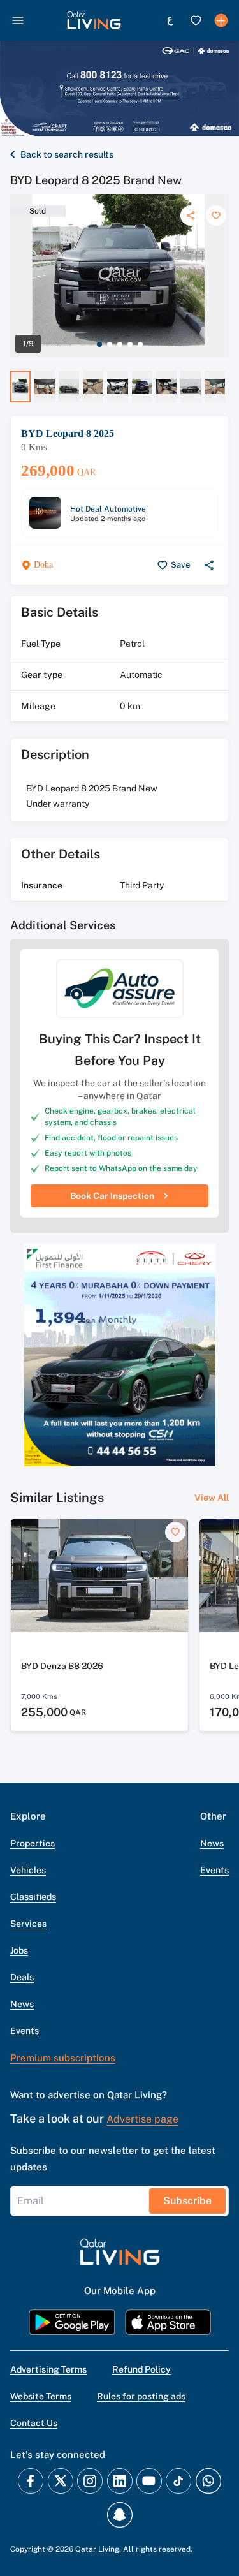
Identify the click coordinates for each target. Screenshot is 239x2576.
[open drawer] (18, 20)
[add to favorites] (216, 216)
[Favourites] (196, 20)
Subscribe (187, 2201)
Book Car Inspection (112, 1196)
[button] (94, 20)
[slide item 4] (130, 344)
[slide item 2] (110, 344)
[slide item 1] (99, 344)
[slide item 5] (140, 344)
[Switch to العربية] (170, 20)
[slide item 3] (120, 344)
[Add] (221, 20)
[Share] (191, 216)
